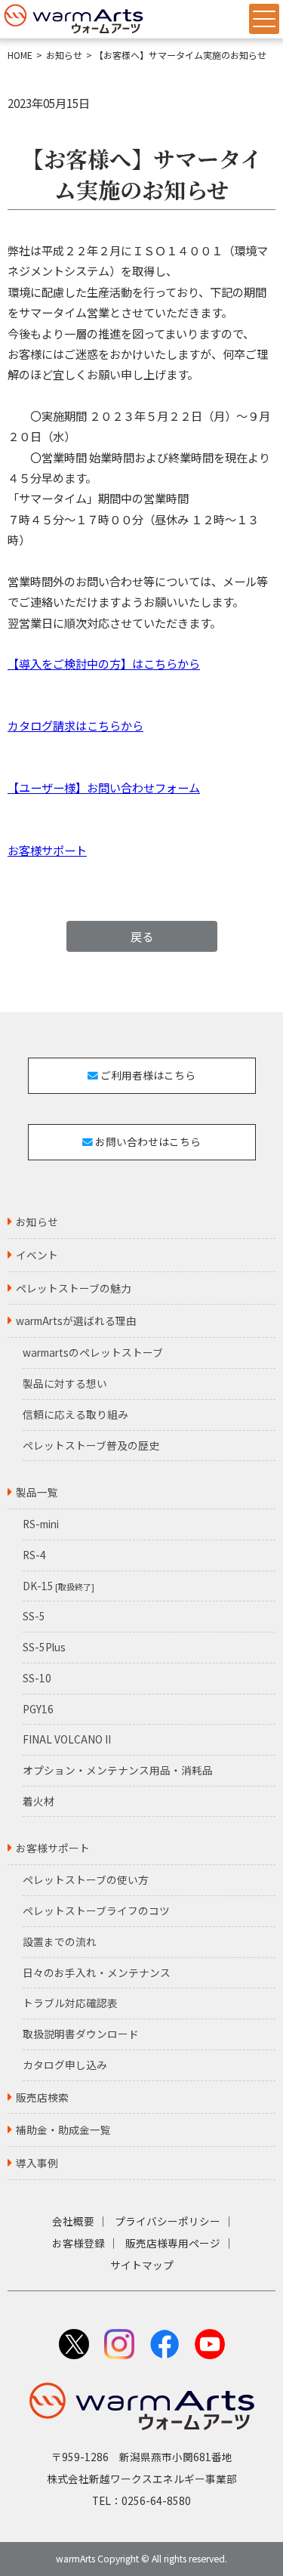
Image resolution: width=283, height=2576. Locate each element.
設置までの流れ (60, 1941)
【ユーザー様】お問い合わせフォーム (104, 787)
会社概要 (73, 2221)
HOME (20, 55)
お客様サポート (47, 850)
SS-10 (37, 1678)
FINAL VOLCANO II (67, 1739)
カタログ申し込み (65, 2065)
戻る (142, 936)
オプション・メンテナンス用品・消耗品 (118, 1770)
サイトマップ (142, 2265)
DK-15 (58, 1586)
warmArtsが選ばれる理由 (76, 1320)
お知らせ (64, 55)
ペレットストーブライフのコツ (96, 1910)
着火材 (38, 1801)
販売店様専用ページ (173, 2243)
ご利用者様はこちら (147, 1075)
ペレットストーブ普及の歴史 (91, 1445)
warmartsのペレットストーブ (93, 1352)
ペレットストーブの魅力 (74, 1288)
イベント (37, 1255)
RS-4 (34, 1555)
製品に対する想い (65, 1383)
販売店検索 (42, 2097)
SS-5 (34, 1616)
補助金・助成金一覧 (63, 2130)
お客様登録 (78, 2243)
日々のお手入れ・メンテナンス (97, 1972)
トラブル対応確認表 (70, 2003)
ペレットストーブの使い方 (86, 1879)
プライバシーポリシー (168, 2221)
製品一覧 (37, 1492)
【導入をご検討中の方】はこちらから (104, 663)
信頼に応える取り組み (75, 1414)
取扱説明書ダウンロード (81, 2034)
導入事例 (37, 2163)
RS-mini (41, 1524)
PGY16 (38, 1709)
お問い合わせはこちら (147, 1141)
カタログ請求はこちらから (75, 725)
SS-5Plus (44, 1647)
